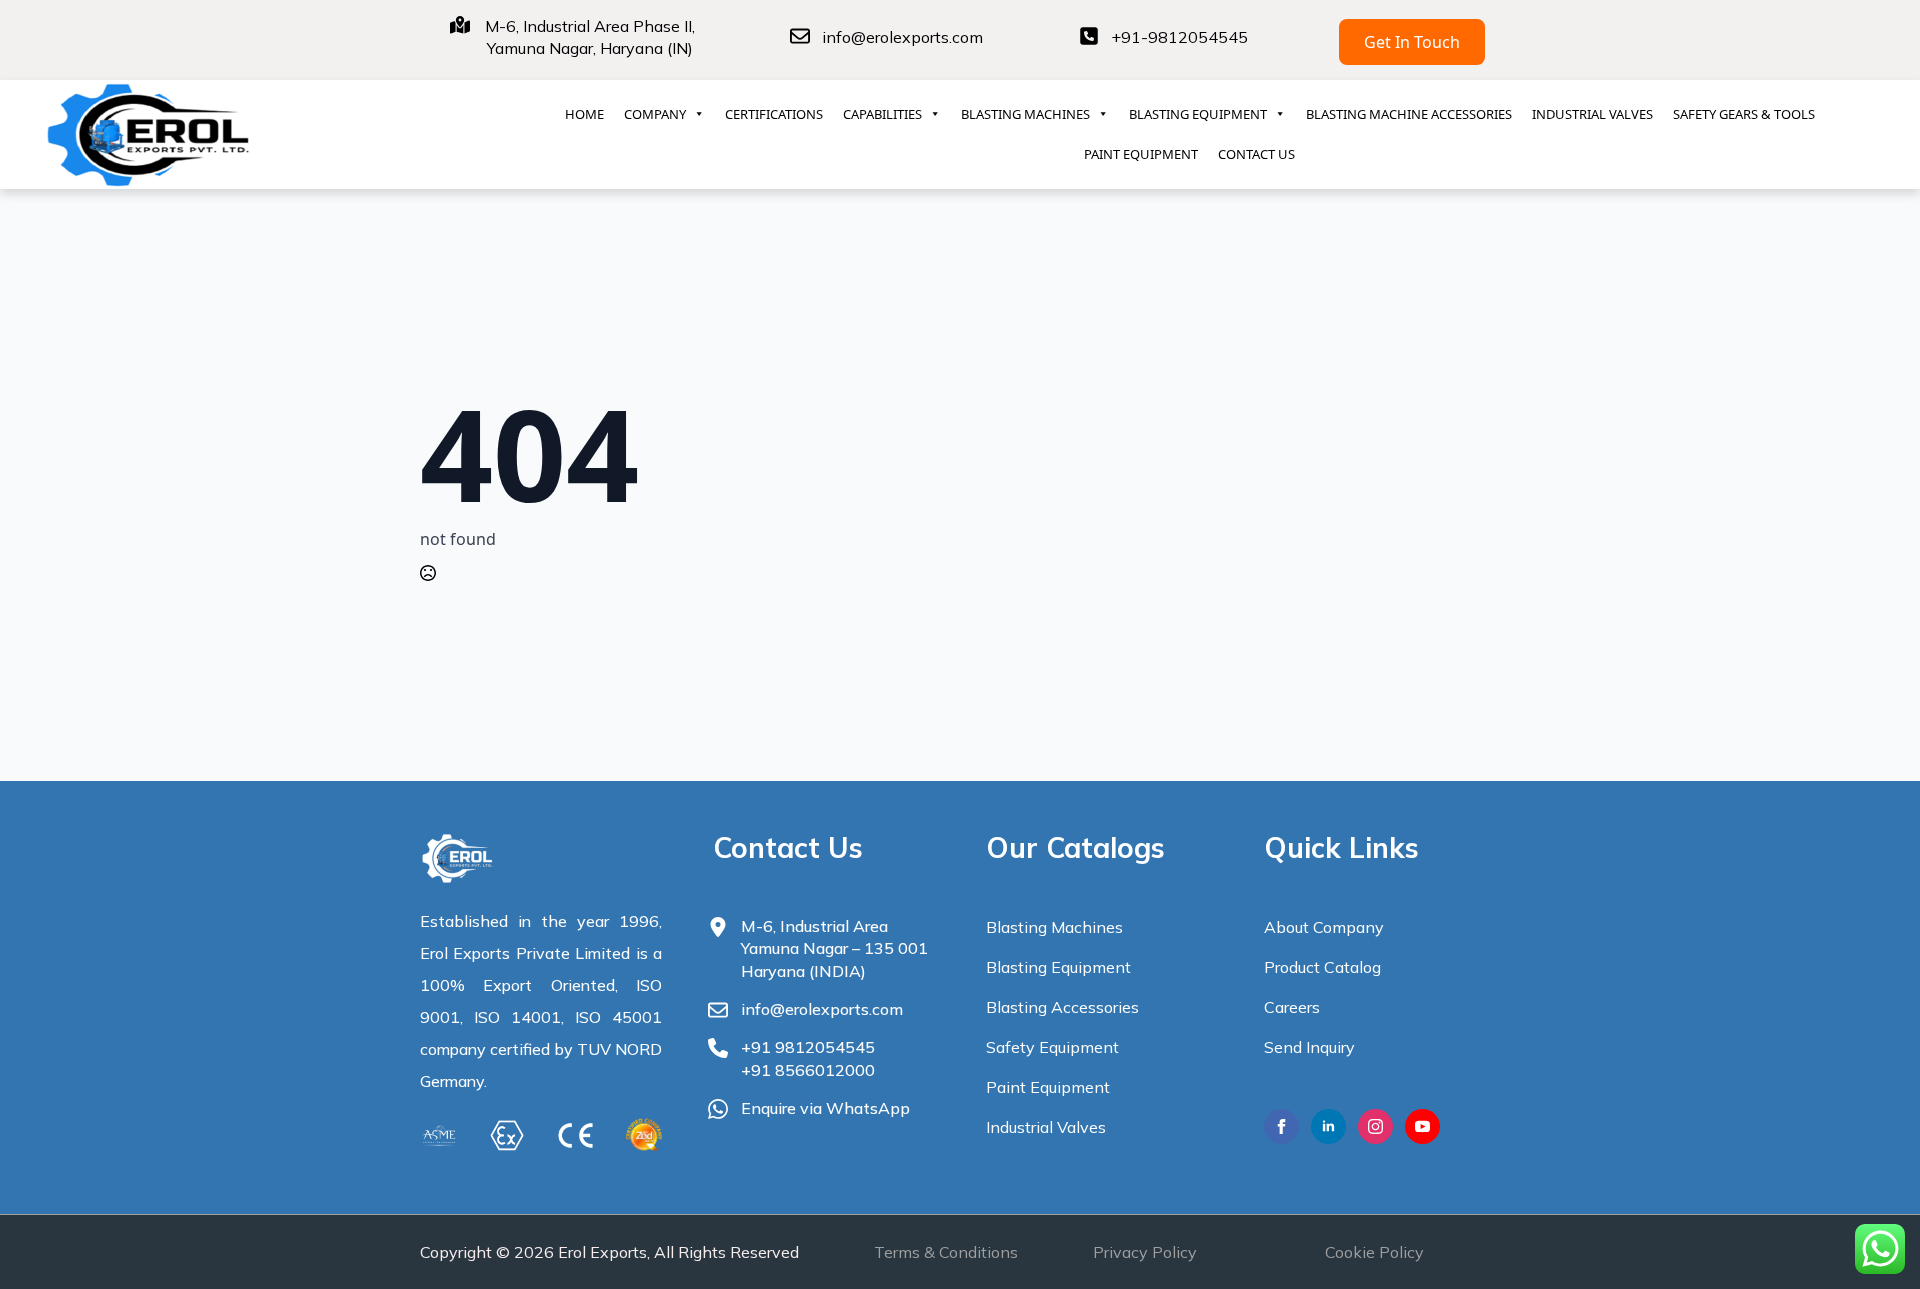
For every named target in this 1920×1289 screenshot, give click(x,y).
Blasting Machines (1054, 927)
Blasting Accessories (1062, 1007)
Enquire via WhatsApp (825, 1108)
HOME (584, 114)
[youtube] (1422, 1126)
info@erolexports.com (902, 37)
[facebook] (1281, 1126)
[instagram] (1375, 1126)
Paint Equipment (1048, 1087)
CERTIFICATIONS (774, 114)
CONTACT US (1256, 154)
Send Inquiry (1309, 1047)
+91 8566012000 (808, 1070)
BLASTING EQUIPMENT (1198, 114)
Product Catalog (1322, 967)
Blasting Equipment (1058, 967)
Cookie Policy (1374, 1252)
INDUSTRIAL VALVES (1592, 114)
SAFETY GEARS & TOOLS (1744, 114)
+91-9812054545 (1179, 37)
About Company (1324, 927)
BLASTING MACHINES (1025, 114)
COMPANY (655, 114)
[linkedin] (1328, 1126)
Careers (1292, 1007)
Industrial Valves (1046, 1127)
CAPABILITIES (882, 114)
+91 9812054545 (808, 1047)
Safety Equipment (1052, 1047)
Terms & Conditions (946, 1252)
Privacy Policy (1145, 1252)
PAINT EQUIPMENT (1141, 154)
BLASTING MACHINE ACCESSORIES (1409, 114)
